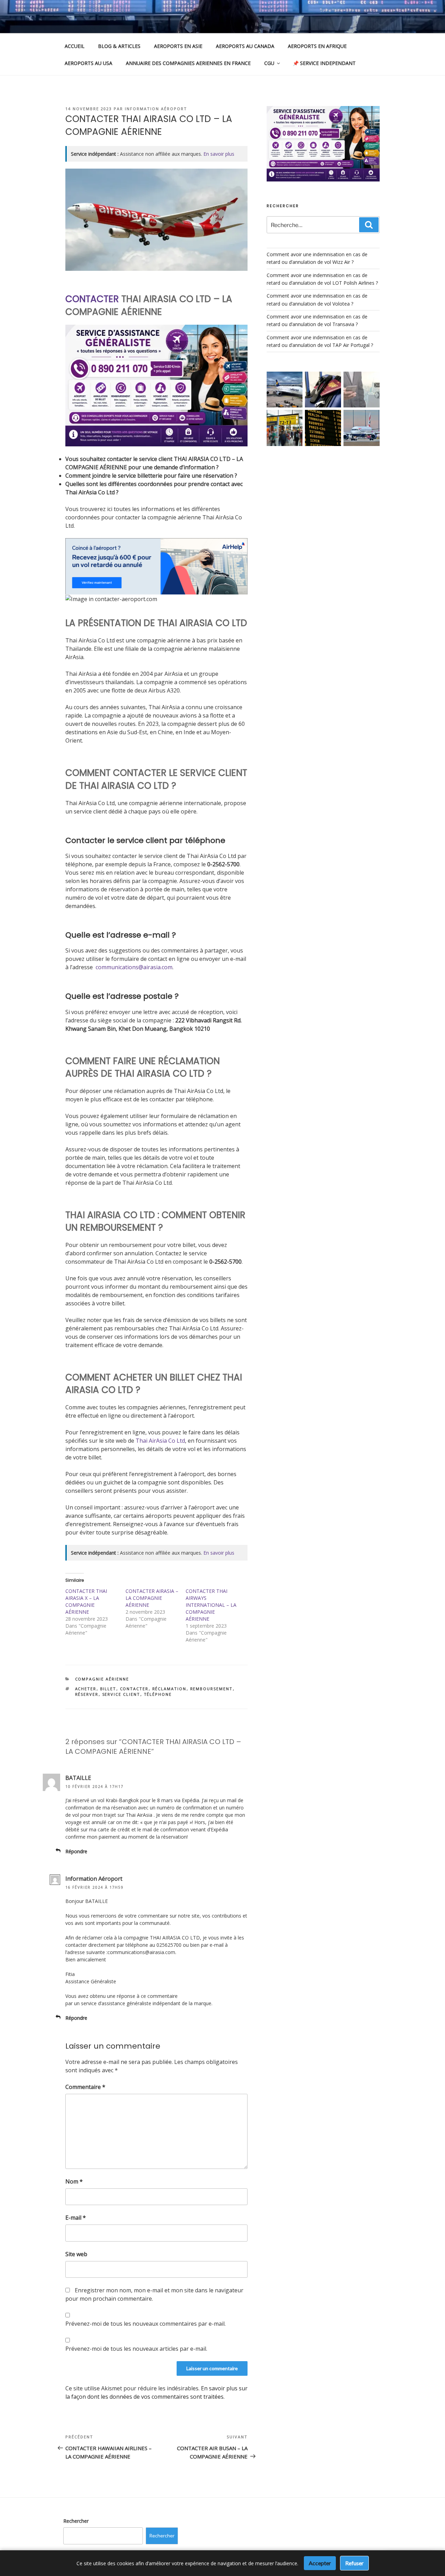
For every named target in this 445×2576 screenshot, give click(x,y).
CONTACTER (92, 299)
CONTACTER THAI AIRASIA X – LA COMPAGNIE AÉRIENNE (86, 1601)
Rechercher (76, 2521)
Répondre (76, 1851)
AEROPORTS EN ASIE (178, 46)
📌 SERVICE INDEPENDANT (324, 63)
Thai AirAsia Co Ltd (160, 1441)
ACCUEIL (75, 46)
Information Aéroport (156, 109)
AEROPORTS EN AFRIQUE (317, 46)
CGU (269, 63)
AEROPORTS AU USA (88, 63)
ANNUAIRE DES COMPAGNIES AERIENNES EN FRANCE (188, 63)
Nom (74, 2181)
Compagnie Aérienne (102, 1679)
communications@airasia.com (134, 967)
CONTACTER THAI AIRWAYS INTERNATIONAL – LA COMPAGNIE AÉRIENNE (211, 1605)
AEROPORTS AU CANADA (245, 46)
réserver (87, 1694)
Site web (76, 2254)
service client (121, 1694)
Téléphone (158, 1694)
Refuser (354, 2563)
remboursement (212, 1689)
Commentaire (85, 2087)
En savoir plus (219, 154)
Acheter (86, 1689)
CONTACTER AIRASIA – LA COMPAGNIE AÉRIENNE (152, 1598)
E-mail (76, 2218)
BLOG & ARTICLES (119, 46)
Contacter (134, 1689)
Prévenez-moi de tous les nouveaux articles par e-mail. (136, 2349)
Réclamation (169, 1689)
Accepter (320, 2563)
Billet (108, 1689)
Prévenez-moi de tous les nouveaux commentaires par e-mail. (145, 2324)
